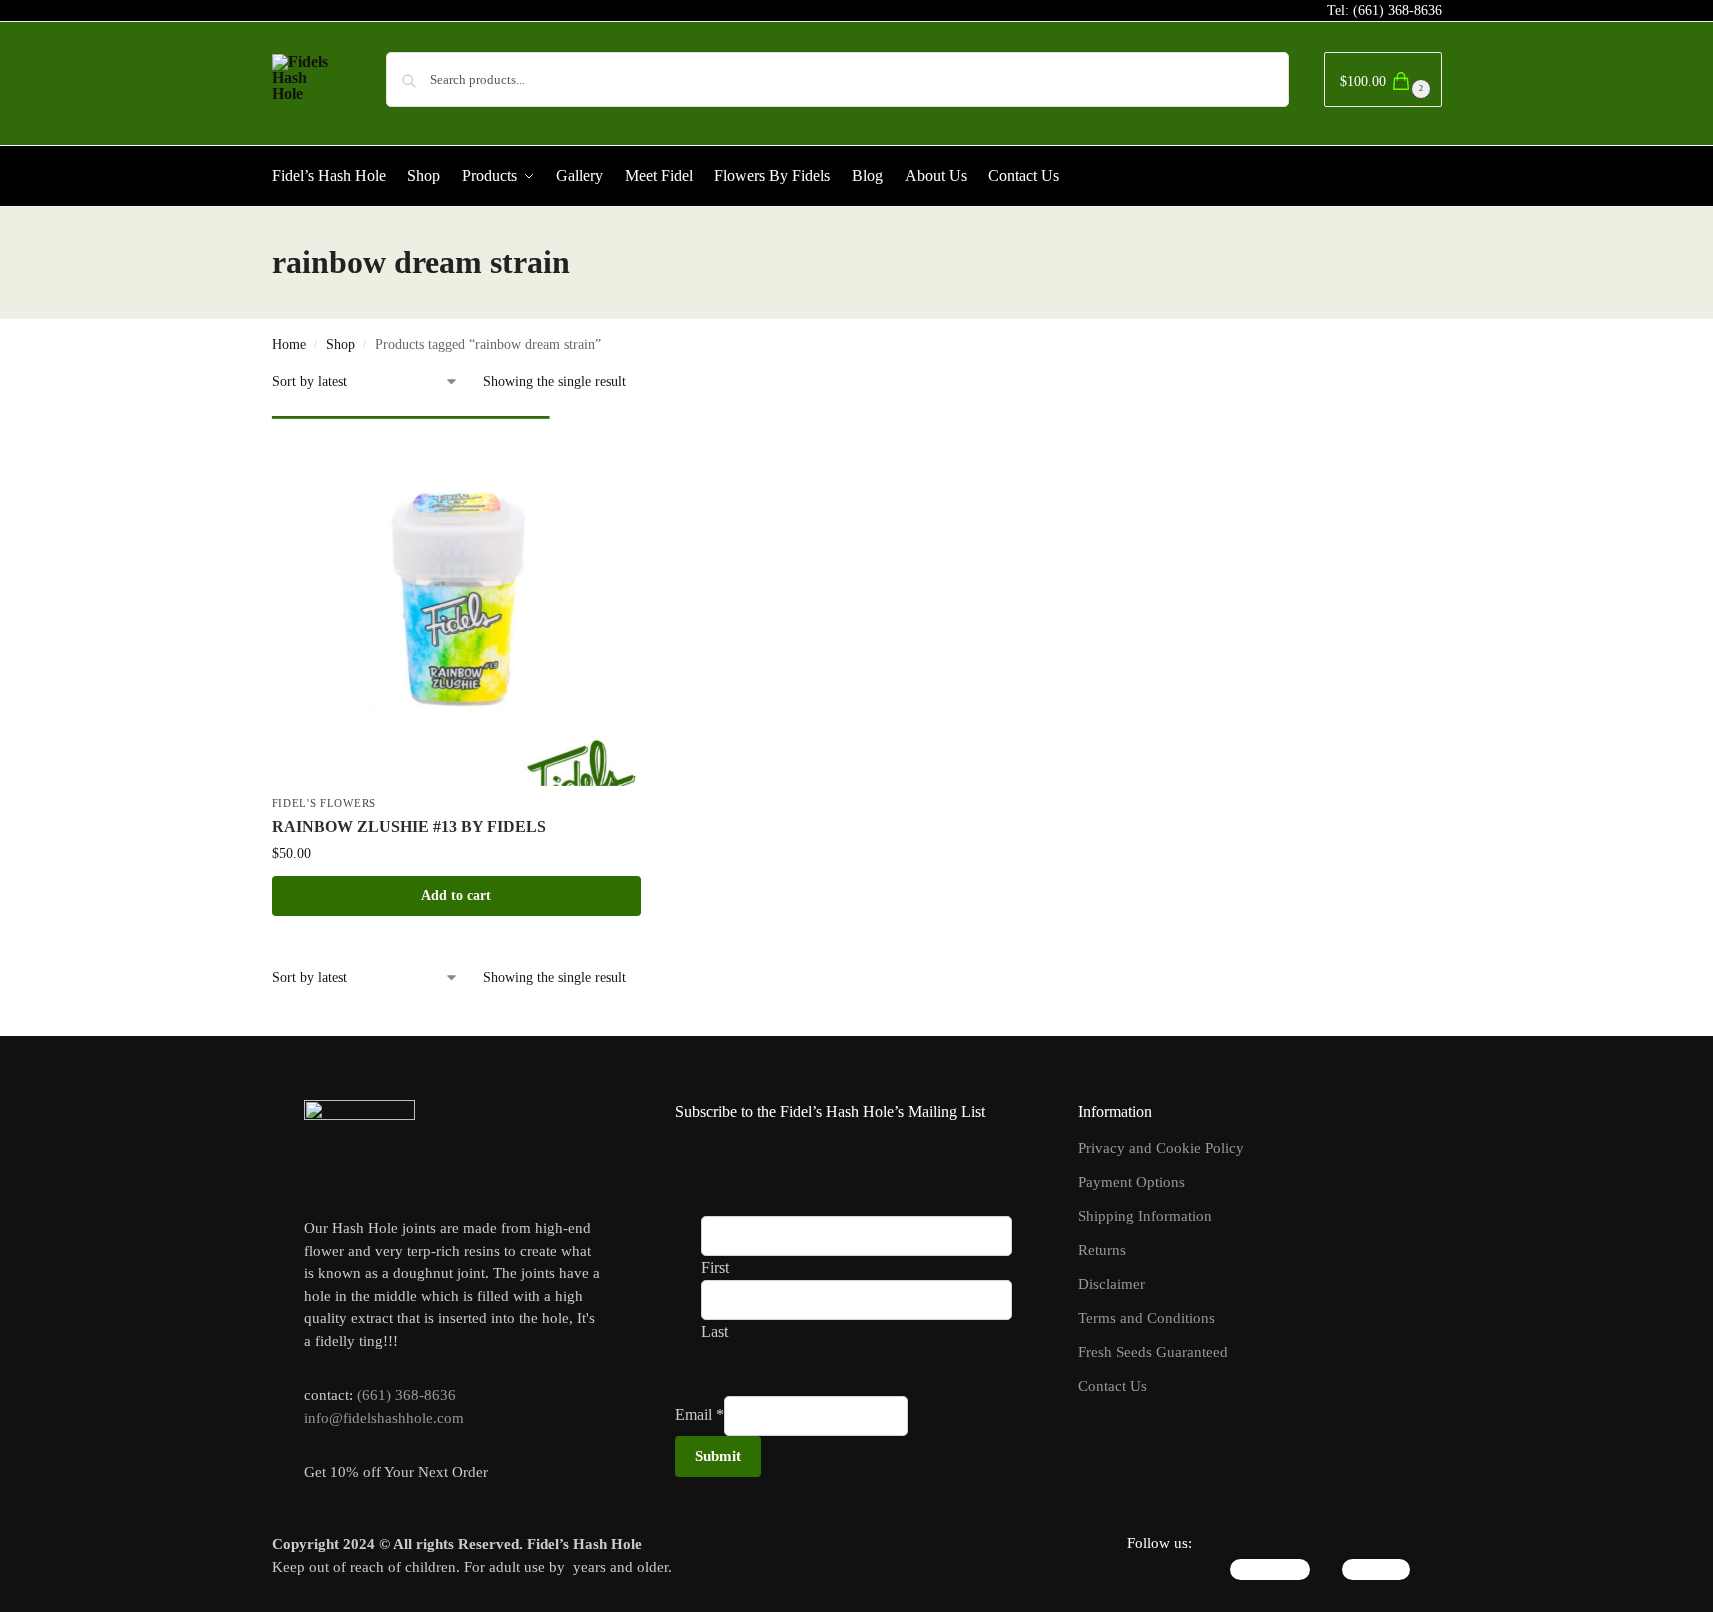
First (715, 1267)
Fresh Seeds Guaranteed (1153, 1352)
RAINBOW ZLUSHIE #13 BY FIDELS (409, 826)
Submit (718, 1456)
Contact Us (1112, 1386)
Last (714, 1331)
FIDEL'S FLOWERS (324, 803)
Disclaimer (1111, 1284)
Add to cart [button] (456, 895)
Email (699, 1414)
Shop (340, 344)
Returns (1102, 1250)
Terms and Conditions (1146, 1318)
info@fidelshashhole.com (384, 1418)
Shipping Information (1145, 1216)
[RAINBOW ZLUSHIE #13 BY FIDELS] (457, 601)
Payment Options (1131, 1182)
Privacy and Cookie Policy (1161, 1148)
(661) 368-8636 (1397, 10)
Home (289, 344)
